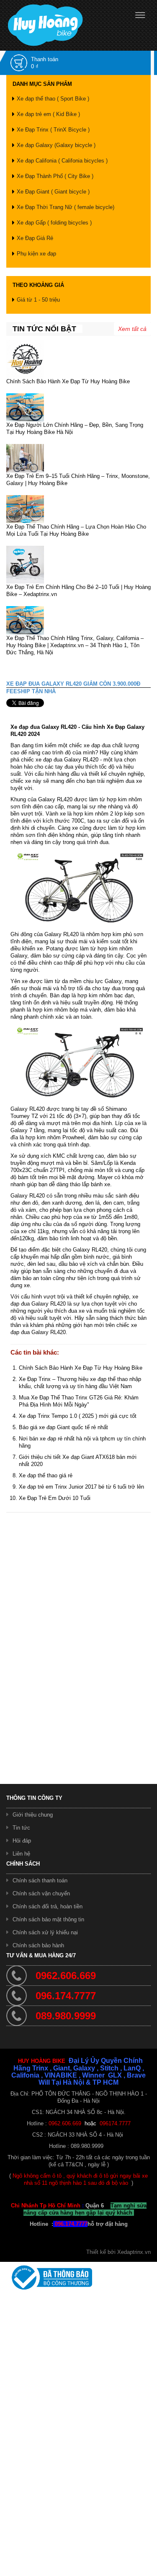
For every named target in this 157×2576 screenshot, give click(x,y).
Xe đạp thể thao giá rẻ (46, 1475)
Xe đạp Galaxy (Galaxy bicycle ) (56, 145)
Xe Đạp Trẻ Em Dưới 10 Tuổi (55, 1498)
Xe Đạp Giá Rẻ (35, 238)
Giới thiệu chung (33, 1815)
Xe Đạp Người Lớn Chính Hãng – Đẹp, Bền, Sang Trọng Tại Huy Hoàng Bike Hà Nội (75, 428)
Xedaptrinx (130, 2252)
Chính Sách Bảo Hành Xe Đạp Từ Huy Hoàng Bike (68, 381)
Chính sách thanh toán (40, 1880)
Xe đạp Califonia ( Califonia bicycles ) (62, 161)
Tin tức (21, 1828)
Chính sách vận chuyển (41, 1893)
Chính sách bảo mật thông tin (48, 1919)
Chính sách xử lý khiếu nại (45, 1932)
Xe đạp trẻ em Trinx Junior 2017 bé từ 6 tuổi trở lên (81, 1487)
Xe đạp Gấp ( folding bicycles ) (54, 223)
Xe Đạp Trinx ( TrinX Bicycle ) (53, 130)
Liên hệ (21, 1854)
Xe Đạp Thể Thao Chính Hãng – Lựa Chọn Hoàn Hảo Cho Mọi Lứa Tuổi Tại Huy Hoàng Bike (76, 530)
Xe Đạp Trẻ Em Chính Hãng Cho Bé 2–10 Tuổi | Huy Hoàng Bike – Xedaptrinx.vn (78, 591)
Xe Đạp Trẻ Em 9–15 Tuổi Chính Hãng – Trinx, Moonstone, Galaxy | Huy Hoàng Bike (78, 480)
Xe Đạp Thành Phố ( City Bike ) (55, 176)
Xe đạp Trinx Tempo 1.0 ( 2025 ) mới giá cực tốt (78, 1416)
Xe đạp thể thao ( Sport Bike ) (53, 99)
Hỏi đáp (22, 1841)
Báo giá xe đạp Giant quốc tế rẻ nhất (63, 1427)
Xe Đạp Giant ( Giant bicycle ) (53, 192)
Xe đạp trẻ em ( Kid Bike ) (48, 114)
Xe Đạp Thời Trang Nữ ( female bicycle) (66, 207)
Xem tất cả (132, 329)
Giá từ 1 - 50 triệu (38, 300)
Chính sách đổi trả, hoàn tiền (48, 1906)
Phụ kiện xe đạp (36, 254)
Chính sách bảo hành (38, 1945)
